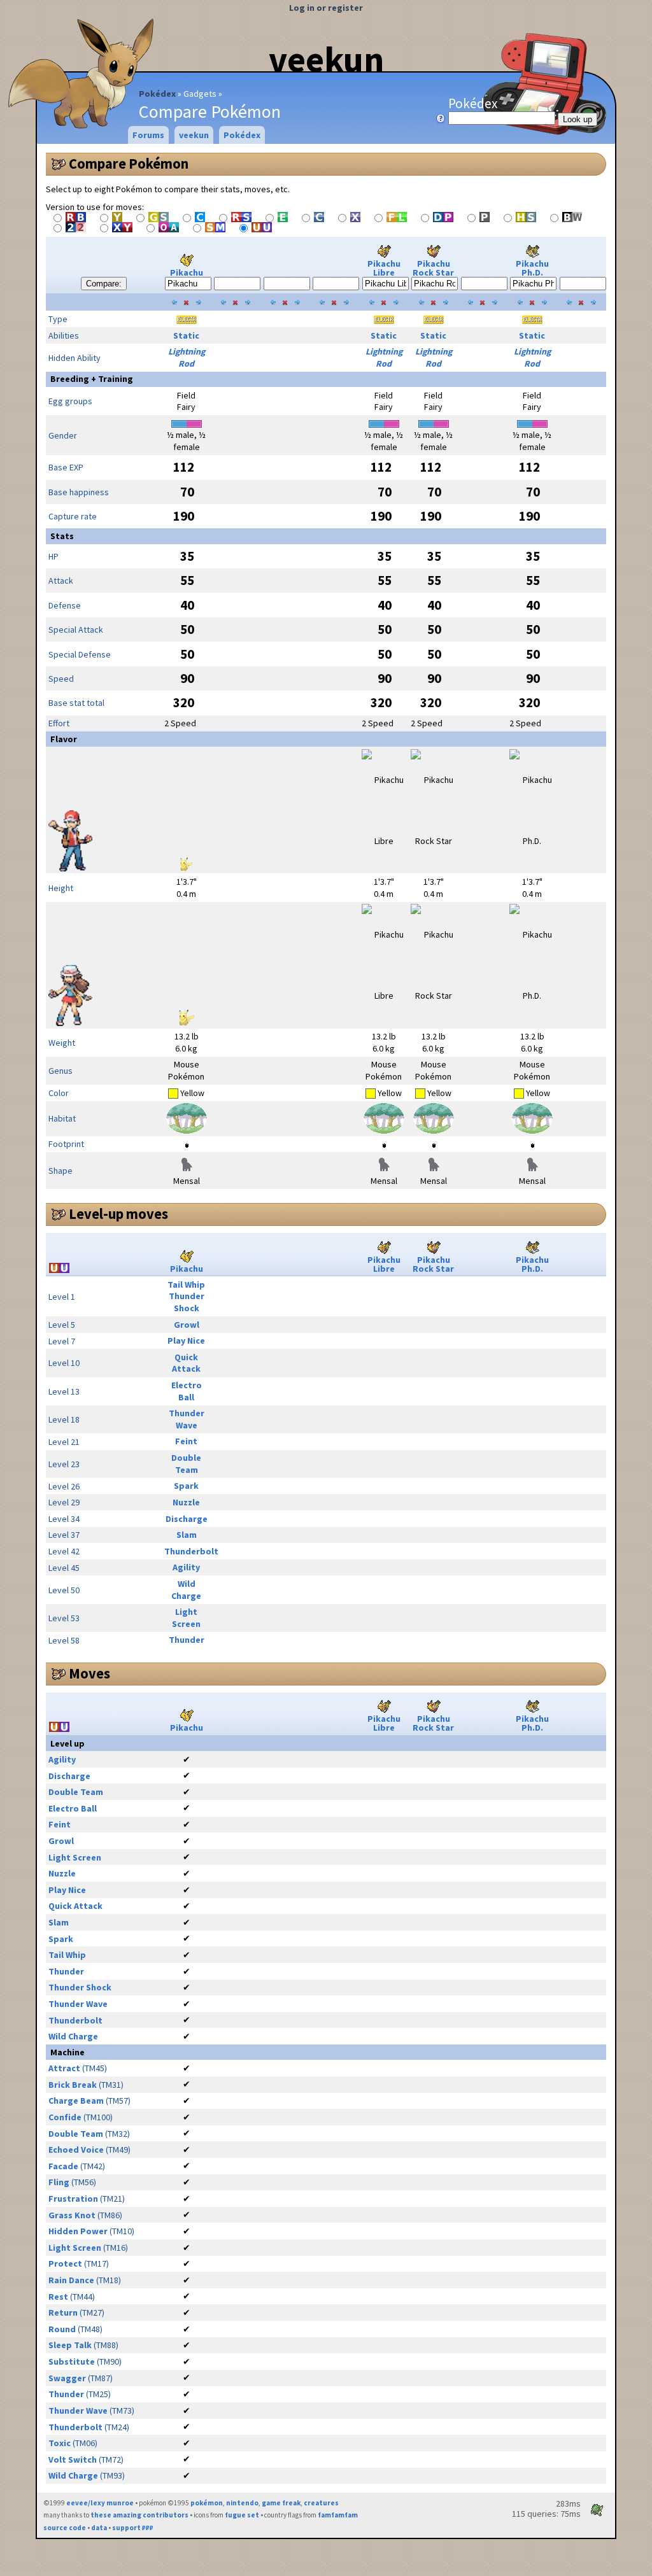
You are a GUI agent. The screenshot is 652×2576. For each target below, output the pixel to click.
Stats (62, 536)
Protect (65, 2263)
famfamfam (338, 2515)
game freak (281, 2503)
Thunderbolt (191, 1551)
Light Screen (186, 1618)
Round (62, 2329)
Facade (63, 2166)
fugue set (242, 2515)
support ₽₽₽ (133, 2528)
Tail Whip (186, 1284)
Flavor (64, 739)
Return (63, 2312)
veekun (326, 59)
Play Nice (186, 1341)
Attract (64, 2068)
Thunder (187, 1640)
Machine (67, 2052)
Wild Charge (186, 1590)
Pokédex (157, 94)
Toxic (60, 2443)
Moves (89, 1673)
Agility (186, 1567)
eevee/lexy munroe (100, 2503)
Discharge (187, 1519)
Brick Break (73, 2085)
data (99, 2528)
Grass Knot (72, 2215)
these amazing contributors (139, 2515)
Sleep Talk (70, 2345)
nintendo (242, 2503)
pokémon (207, 2503)
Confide (65, 2117)
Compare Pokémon (129, 164)
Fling (59, 2182)
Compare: (104, 284)
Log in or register (326, 8)
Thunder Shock (187, 1302)
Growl (187, 1325)
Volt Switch (73, 2460)
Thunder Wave (187, 1419)
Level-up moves (118, 1214)
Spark (186, 1486)
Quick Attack (186, 1363)
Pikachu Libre (384, 268)
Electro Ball (187, 1391)
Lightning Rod (187, 357)
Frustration (73, 2199)
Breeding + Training (92, 379)
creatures (321, 2503)
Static (186, 335)
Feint (186, 1441)
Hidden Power (78, 2231)
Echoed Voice (76, 2150)
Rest (58, 2297)
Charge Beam (76, 2101)
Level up (67, 1743)
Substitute (72, 2361)
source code (65, 2528)
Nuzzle (186, 1502)
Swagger (67, 2378)
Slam (187, 1535)
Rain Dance (71, 2280)
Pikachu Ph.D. (532, 268)
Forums (148, 135)
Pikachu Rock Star (433, 268)
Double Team (186, 1464)
